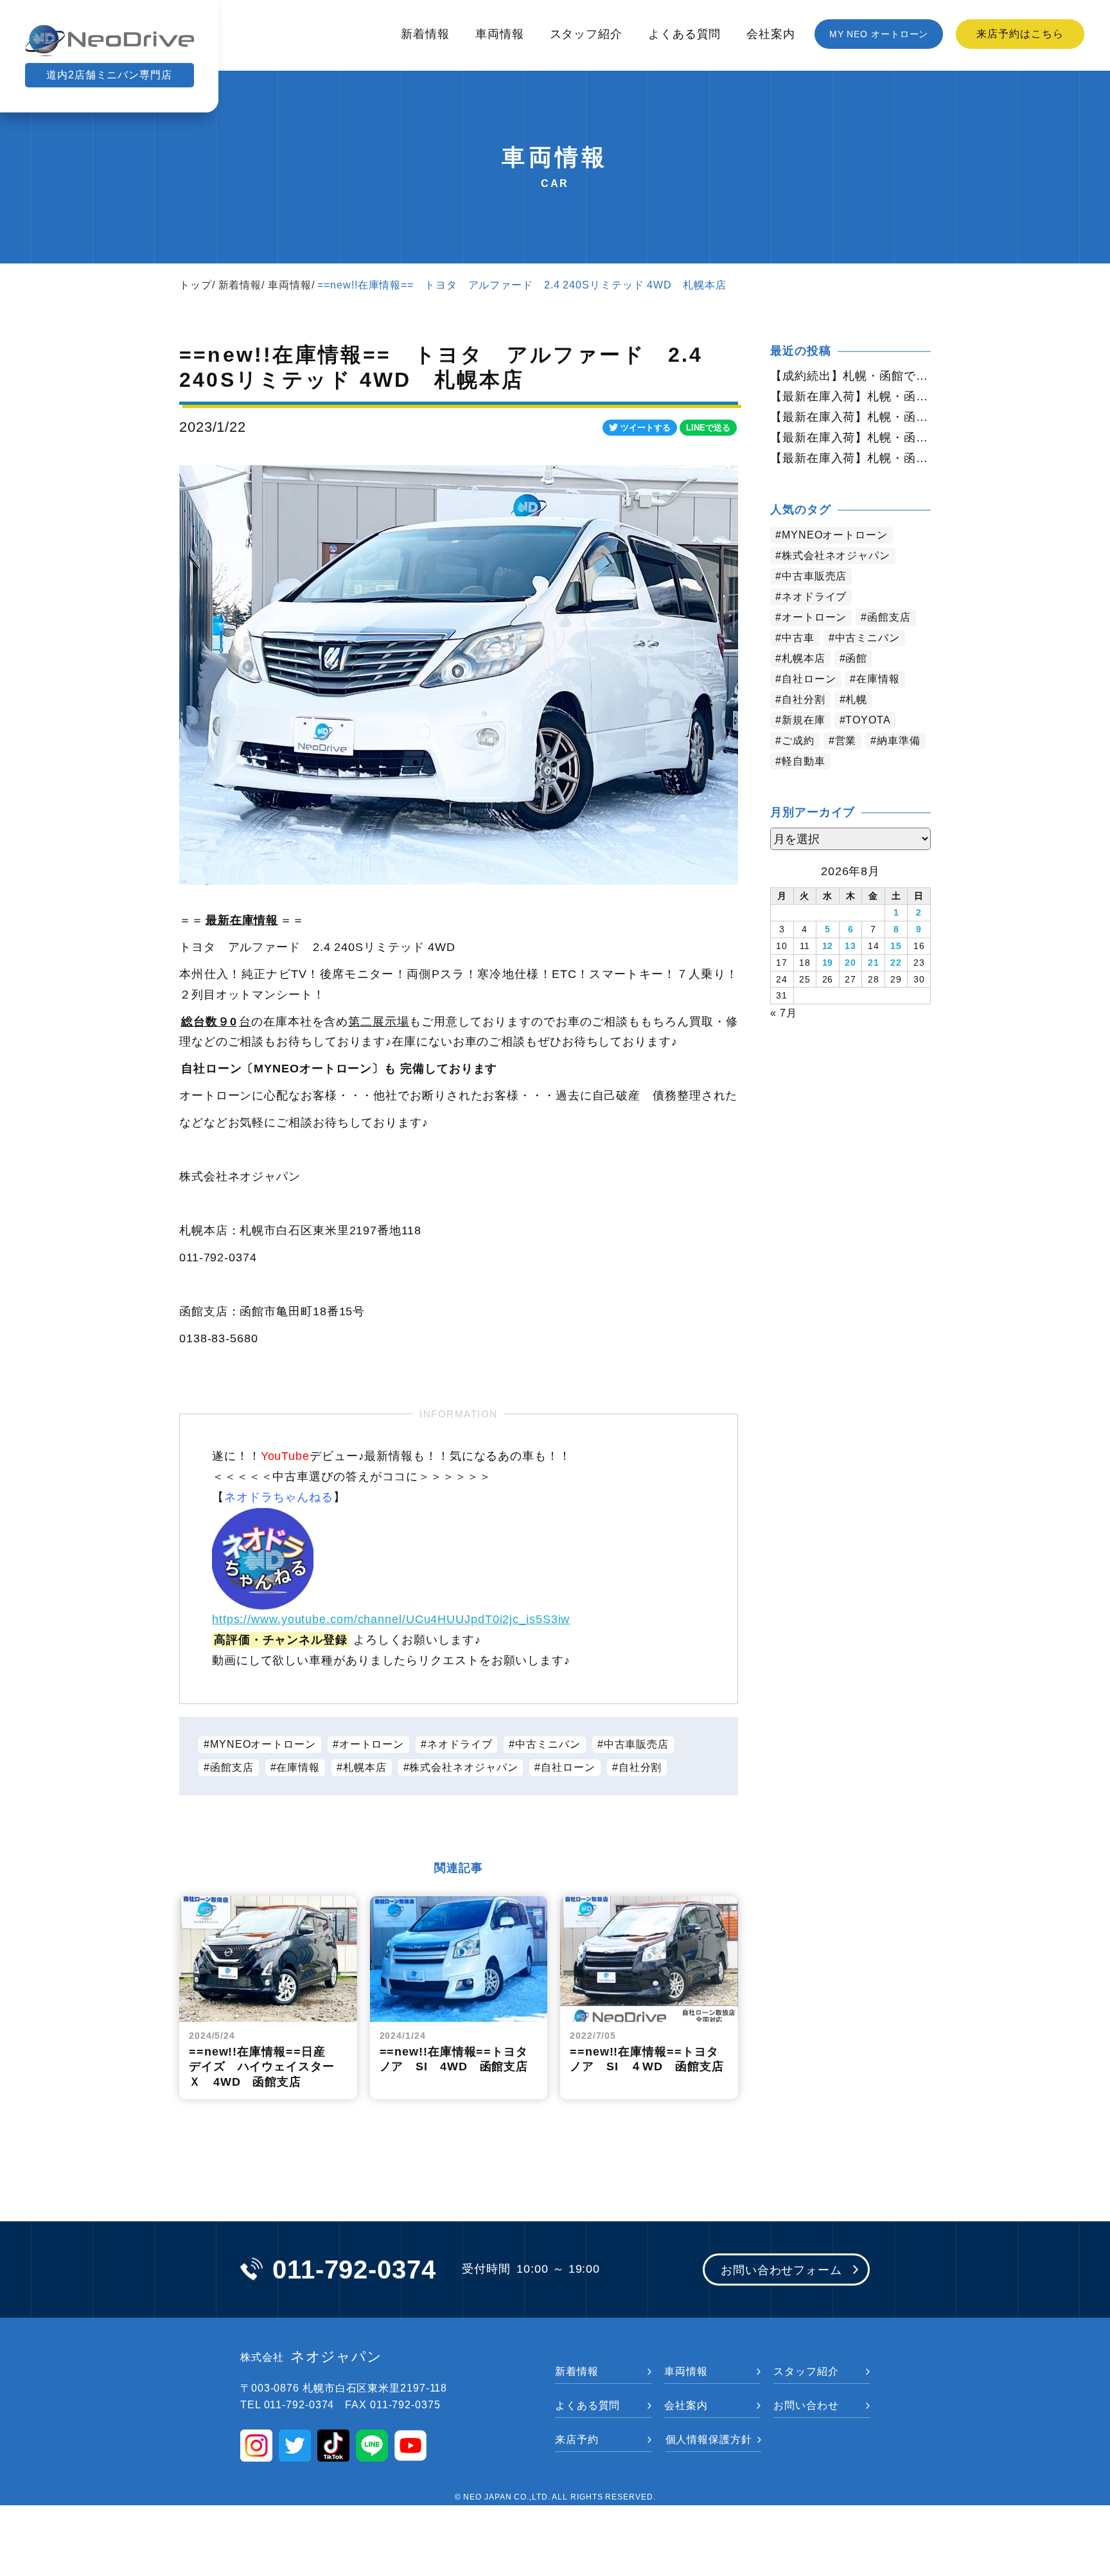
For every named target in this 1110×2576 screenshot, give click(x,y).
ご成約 (798, 741)
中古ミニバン (548, 1744)
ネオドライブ (460, 1744)
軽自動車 (804, 761)
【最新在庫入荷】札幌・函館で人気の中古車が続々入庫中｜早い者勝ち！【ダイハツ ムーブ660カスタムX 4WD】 (850, 438)
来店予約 (577, 2439)
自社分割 (640, 1767)
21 (874, 963)
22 (896, 963)
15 (896, 946)
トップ (196, 285)
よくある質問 (684, 34)
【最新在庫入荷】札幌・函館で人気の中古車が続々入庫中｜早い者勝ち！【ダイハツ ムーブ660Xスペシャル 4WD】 (850, 417)
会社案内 (771, 34)
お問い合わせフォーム (781, 2270)
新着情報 (425, 34)
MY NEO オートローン (879, 34)
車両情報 (500, 34)
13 (850, 946)
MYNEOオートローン (263, 1744)
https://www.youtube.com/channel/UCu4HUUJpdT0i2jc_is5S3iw (391, 1619)
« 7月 (784, 1013)
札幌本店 (365, 1767)
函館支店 (232, 1767)
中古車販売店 (636, 1744)
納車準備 (899, 741)
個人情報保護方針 (709, 2439)
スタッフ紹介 (586, 34)
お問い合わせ (806, 2405)
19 (828, 963)
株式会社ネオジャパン (463, 1767)
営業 (846, 741)
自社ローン (568, 1767)
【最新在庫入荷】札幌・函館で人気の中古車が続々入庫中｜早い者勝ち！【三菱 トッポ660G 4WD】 (850, 396)
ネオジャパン (311, 2357)
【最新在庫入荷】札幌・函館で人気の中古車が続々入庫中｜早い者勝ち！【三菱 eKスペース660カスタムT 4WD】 (850, 458)
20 (850, 963)
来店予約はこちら (1020, 34)
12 (828, 946)
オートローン (372, 1744)
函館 (856, 658)
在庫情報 (298, 1767)
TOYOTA (868, 720)
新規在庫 (804, 720)
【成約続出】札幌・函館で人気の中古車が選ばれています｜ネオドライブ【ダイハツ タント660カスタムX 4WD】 (850, 376)
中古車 (798, 638)
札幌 (856, 699)
